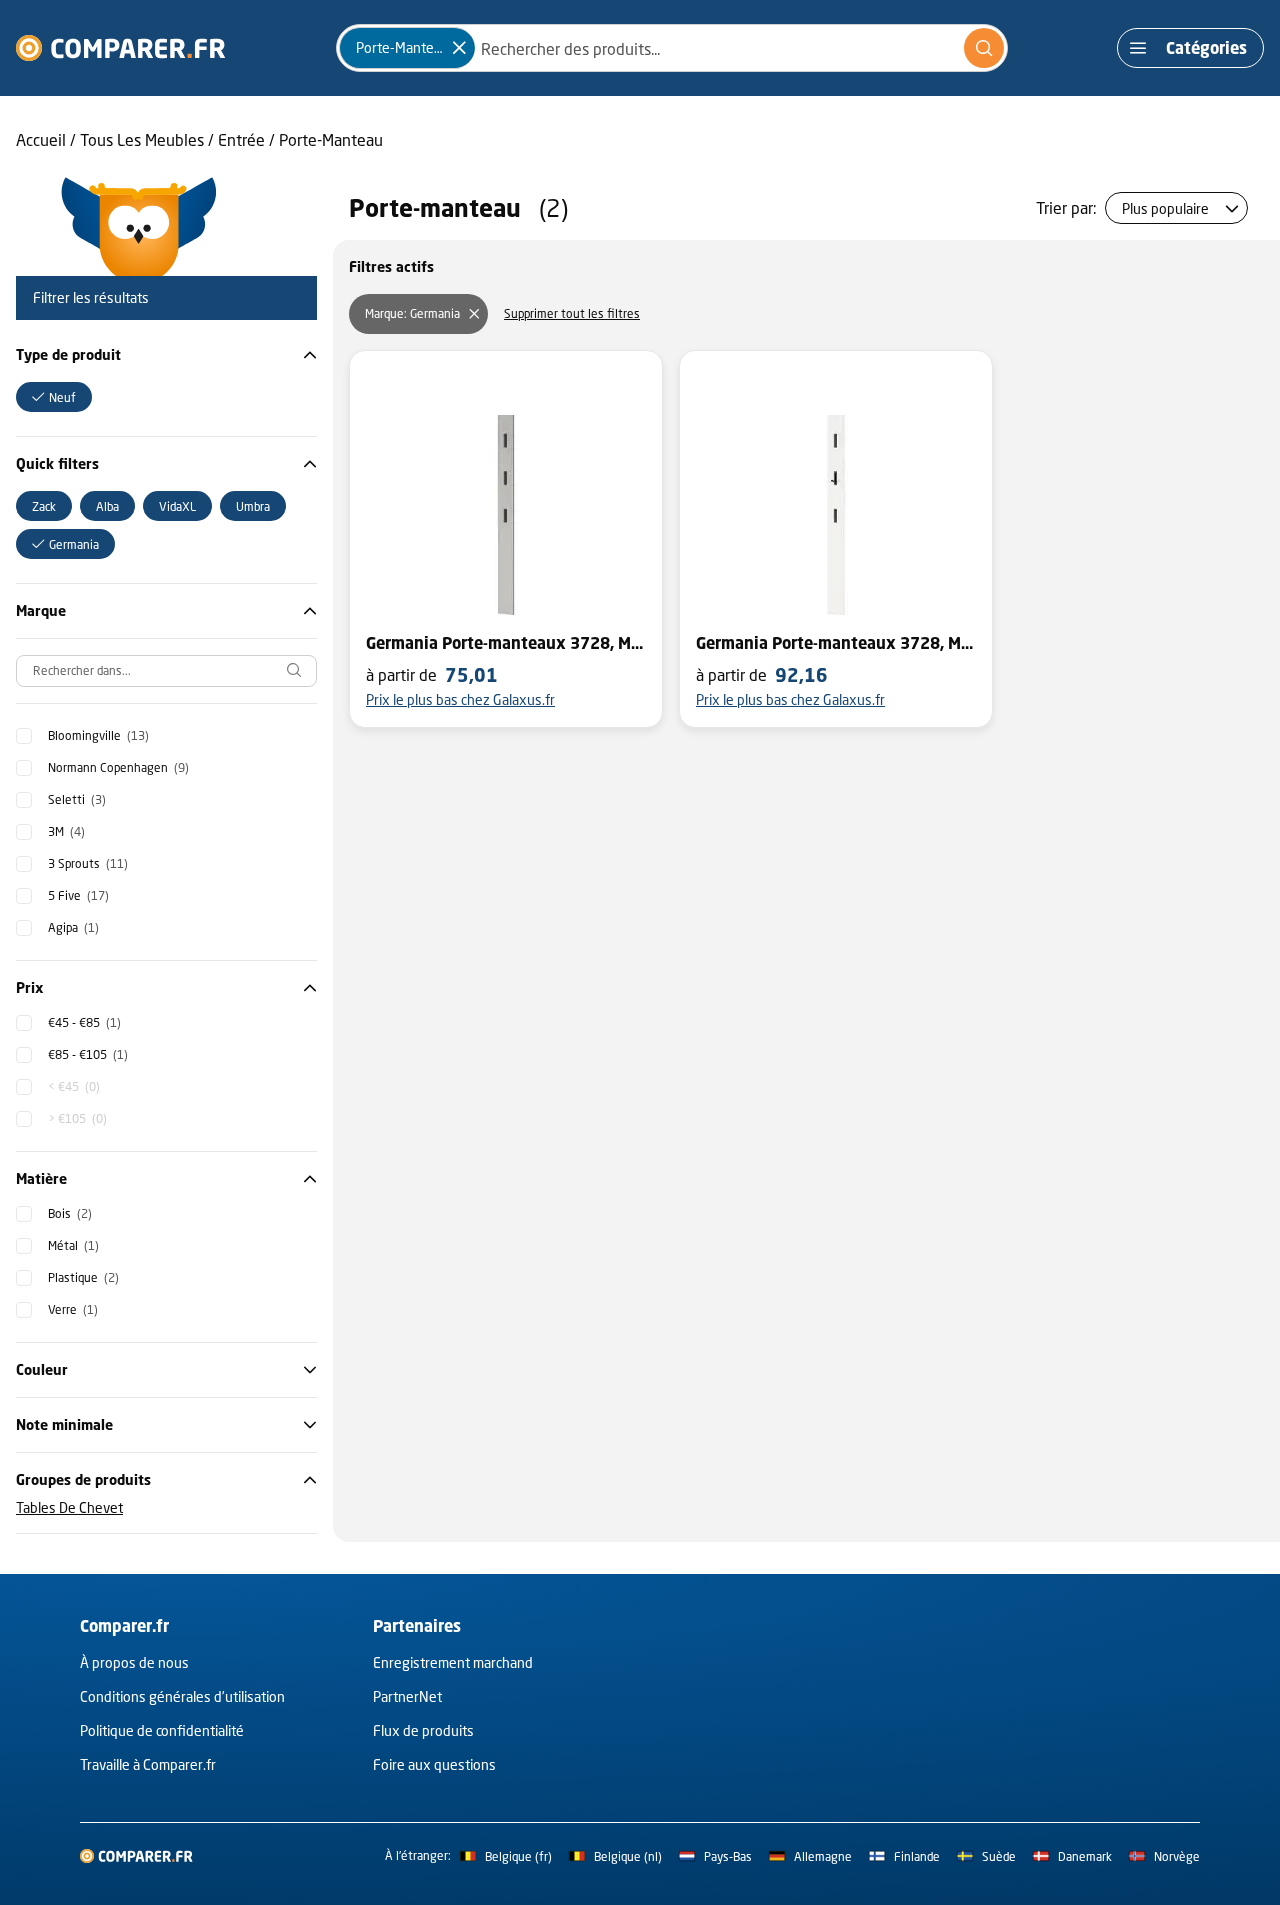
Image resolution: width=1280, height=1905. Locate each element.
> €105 (77, 1118)
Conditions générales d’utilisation (182, 1696)
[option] (54, 397)
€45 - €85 (84, 1022)
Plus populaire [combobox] (1165, 208)
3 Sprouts (88, 863)
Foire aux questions (434, 1764)
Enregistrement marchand (453, 1662)
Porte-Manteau (331, 139)
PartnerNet (407, 1696)
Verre (73, 1309)
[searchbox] (166, 671)
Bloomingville (98, 735)
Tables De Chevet (69, 1507)
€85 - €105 (88, 1054)
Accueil (41, 139)
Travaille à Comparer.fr (148, 1764)
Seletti (77, 799)
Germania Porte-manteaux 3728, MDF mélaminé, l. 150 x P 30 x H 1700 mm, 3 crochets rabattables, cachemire (506, 643)
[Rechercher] (984, 48)
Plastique (83, 1277)
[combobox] (672, 48)
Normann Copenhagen (118, 767)
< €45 (74, 1086)
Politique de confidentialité (162, 1730)
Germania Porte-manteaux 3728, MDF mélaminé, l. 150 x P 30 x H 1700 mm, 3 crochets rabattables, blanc (836, 643)
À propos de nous (134, 1662)
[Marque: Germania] (474, 314)
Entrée (241, 139)
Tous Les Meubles (142, 139)
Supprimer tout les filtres (572, 313)
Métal (73, 1245)
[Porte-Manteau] (459, 48)
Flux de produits (423, 1730)
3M (66, 831)
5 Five (78, 895)
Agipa (73, 927)
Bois (70, 1213)
